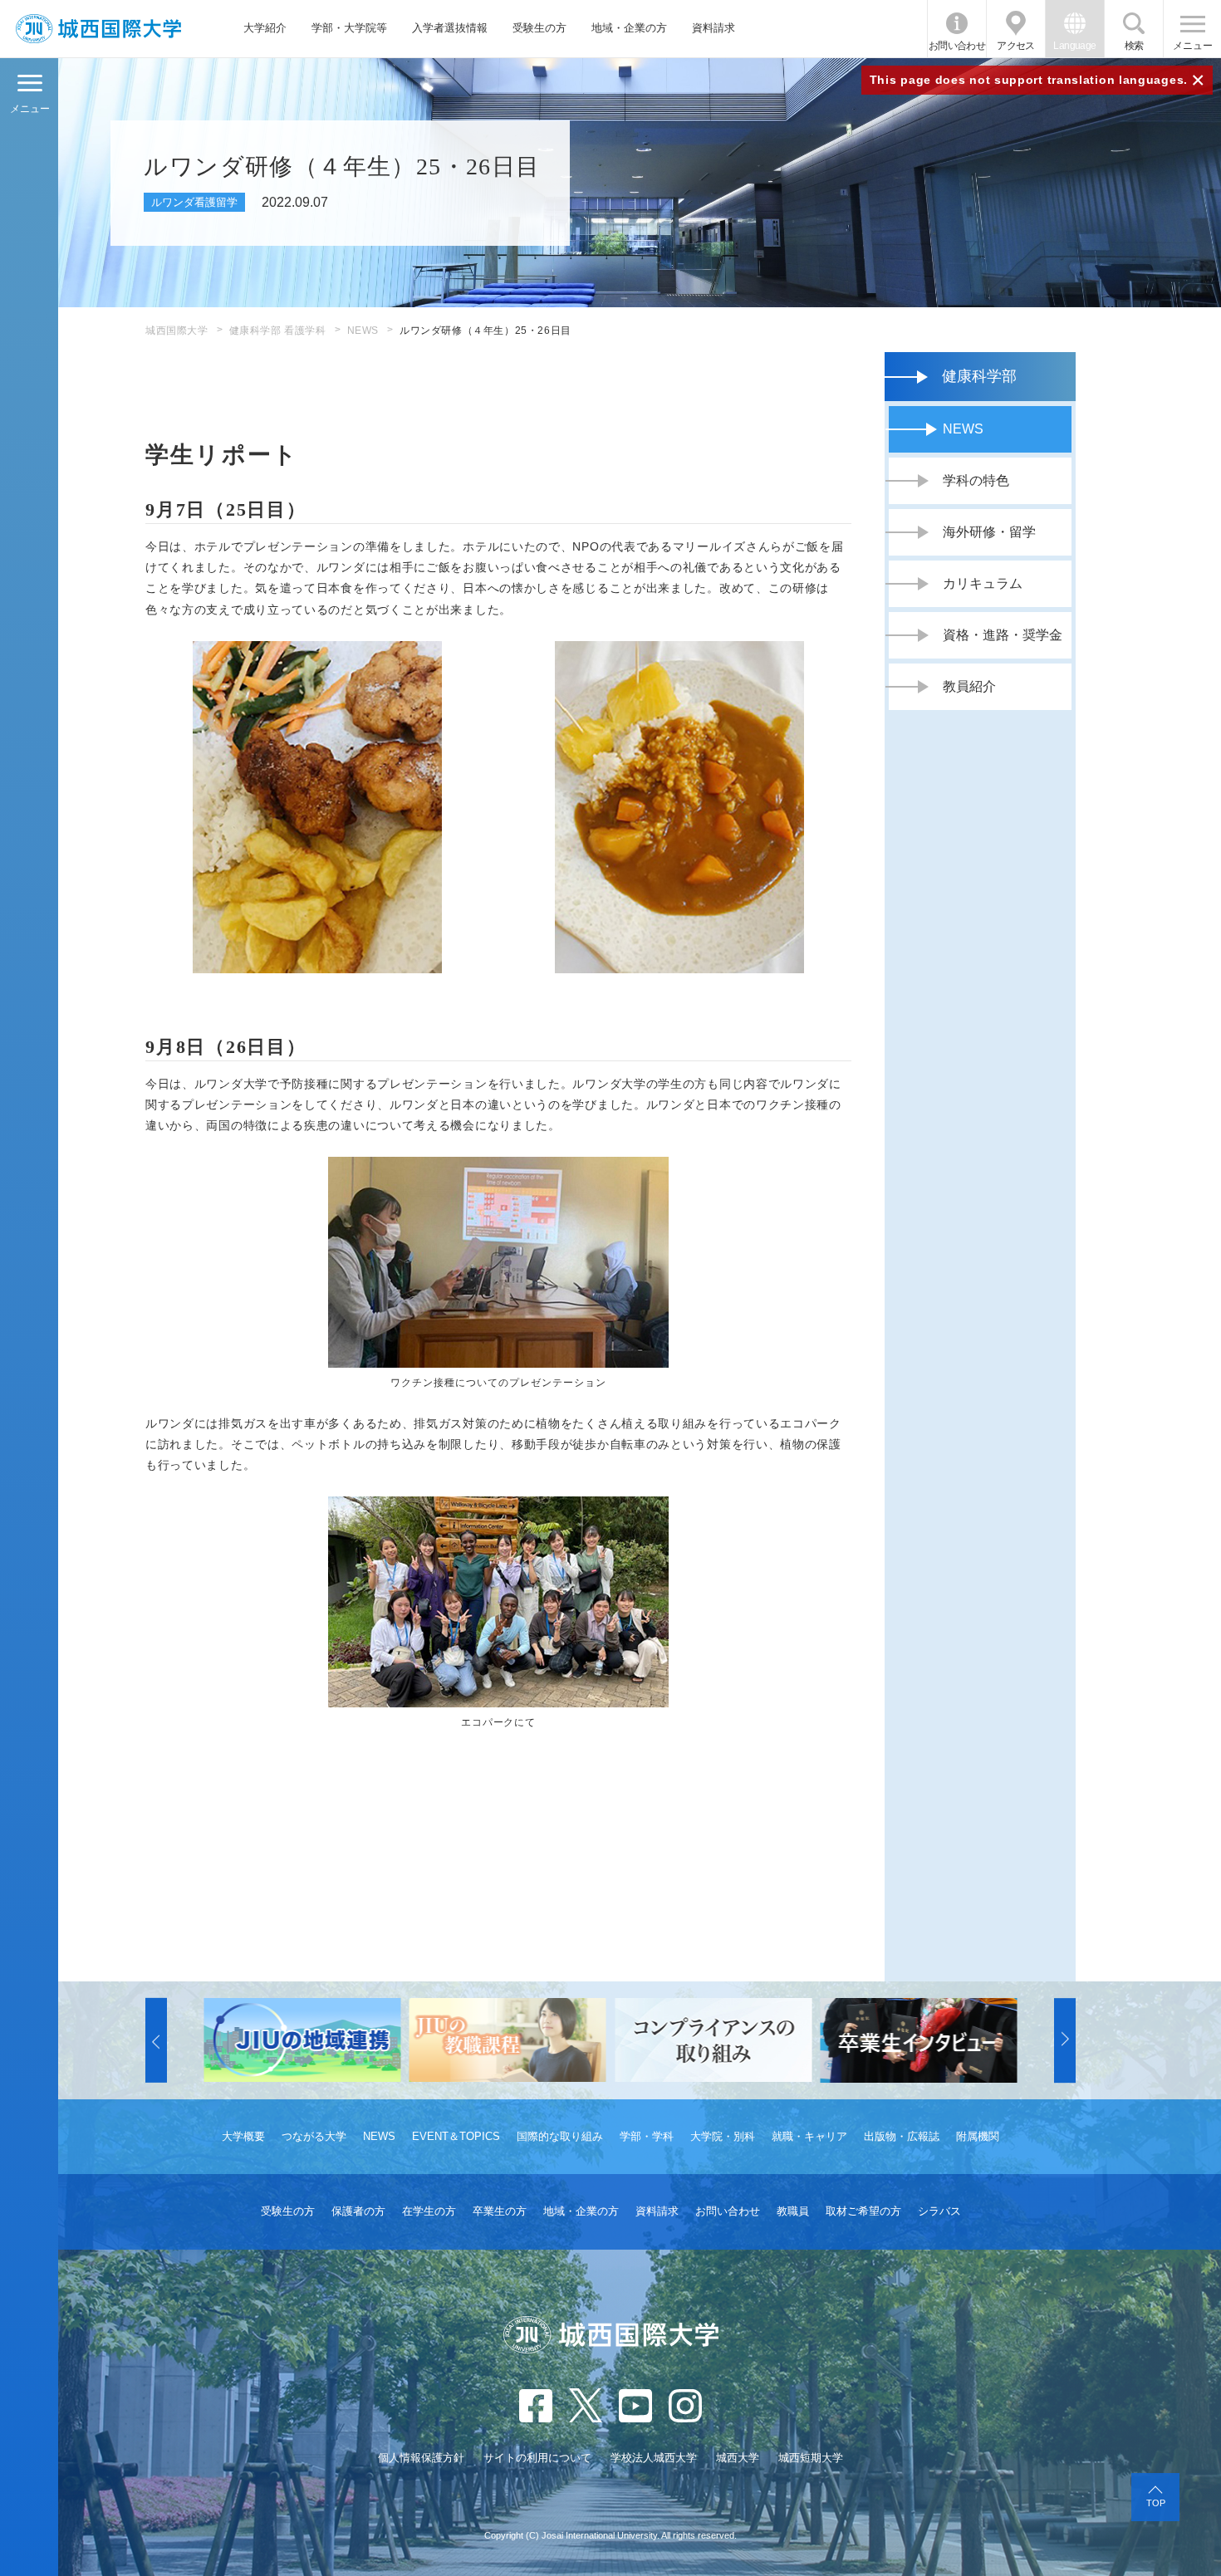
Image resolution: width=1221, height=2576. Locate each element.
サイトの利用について (537, 2458)
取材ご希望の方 (863, 2211)
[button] (156, 2040)
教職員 (793, 2211)
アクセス (1016, 46)
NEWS (363, 331)
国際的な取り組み (560, 2136)
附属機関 (978, 2136)
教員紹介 (969, 686)
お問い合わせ (957, 46)
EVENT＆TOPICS (456, 2136)
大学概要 (243, 2136)
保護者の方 (358, 2211)
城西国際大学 (177, 331)
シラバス (939, 2211)
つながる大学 (314, 2136)
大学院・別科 (723, 2136)
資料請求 (713, 28)
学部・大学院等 (349, 28)
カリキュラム (983, 583)
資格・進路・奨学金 (1003, 635)
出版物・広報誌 (902, 2136)
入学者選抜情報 (450, 28)
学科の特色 (976, 480)
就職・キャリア (809, 2136)
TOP (1156, 2503)
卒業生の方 (500, 2211)
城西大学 (738, 2458)
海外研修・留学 (989, 532)
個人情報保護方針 (421, 2458)
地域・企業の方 (629, 28)
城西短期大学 (811, 2458)
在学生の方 (429, 2211)
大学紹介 (265, 28)
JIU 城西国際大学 (98, 29)
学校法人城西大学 (654, 2458)
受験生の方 (539, 28)
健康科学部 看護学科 (278, 331)
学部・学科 (647, 2136)
